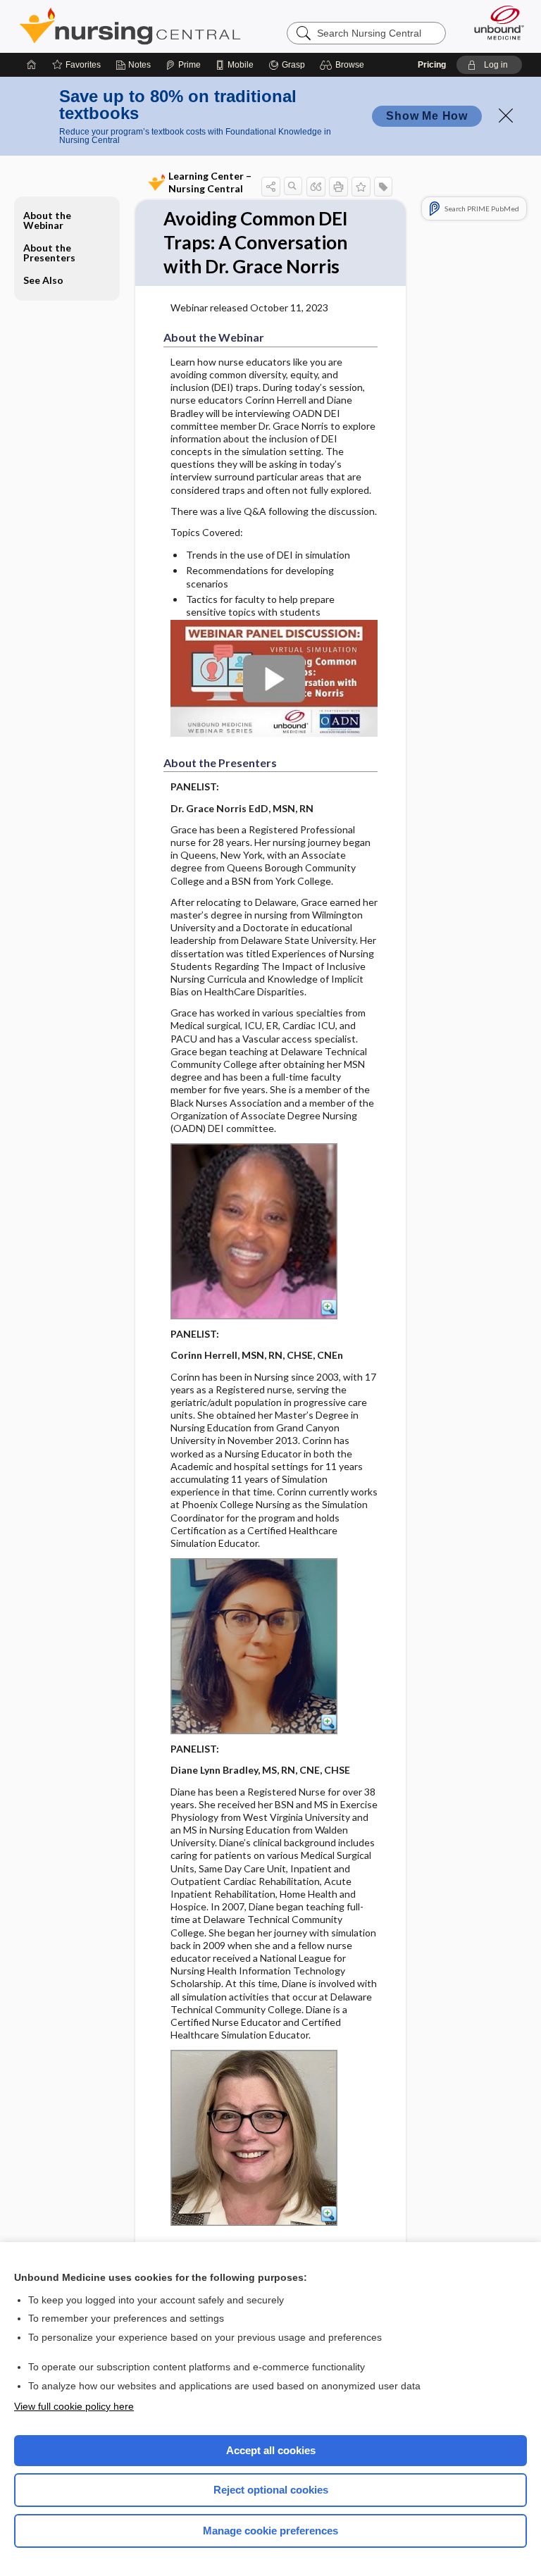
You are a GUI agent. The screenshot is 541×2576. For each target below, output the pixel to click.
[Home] (32, 65)
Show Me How (427, 116)
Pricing (432, 65)
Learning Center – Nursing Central (210, 182)
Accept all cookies (271, 2450)
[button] (344, 65)
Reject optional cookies (271, 2490)
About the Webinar (47, 220)
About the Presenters (49, 253)
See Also (43, 280)
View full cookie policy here (74, 2406)
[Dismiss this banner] (506, 116)
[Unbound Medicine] (495, 23)
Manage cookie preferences (270, 2531)
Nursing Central (130, 26)
